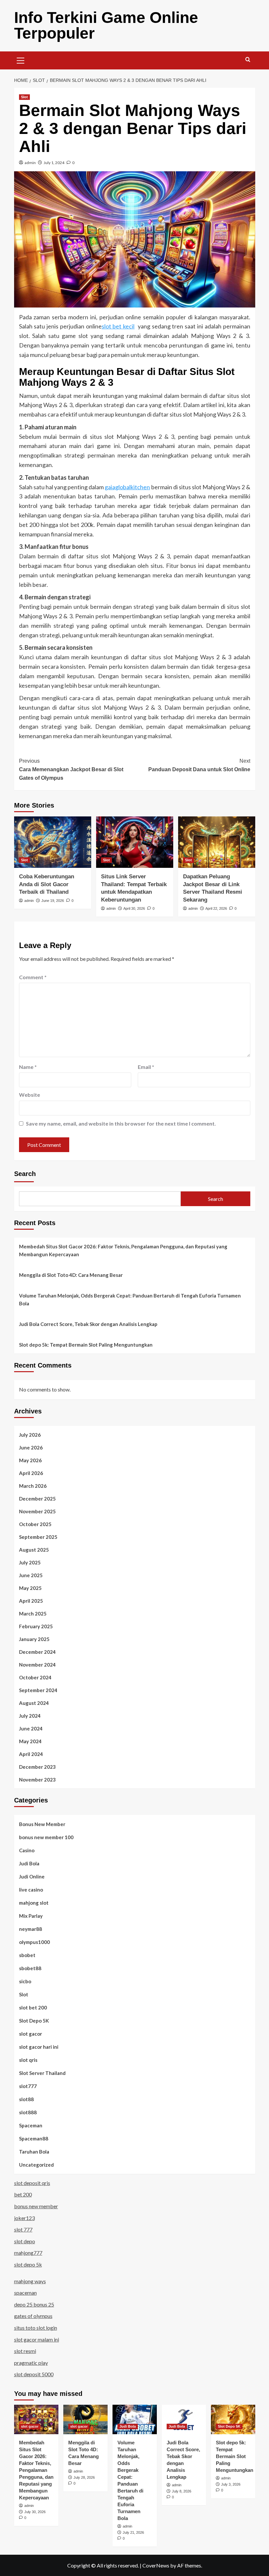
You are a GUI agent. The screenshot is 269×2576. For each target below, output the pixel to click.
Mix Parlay (31, 1916)
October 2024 (35, 1677)
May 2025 (30, 1588)
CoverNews (156, 2565)
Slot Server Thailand (42, 2073)
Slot (24, 97)
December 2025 (37, 1499)
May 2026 (30, 1460)
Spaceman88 (34, 2138)
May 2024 (30, 1741)
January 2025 (34, 1639)
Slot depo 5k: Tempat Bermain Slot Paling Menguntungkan (86, 1345)
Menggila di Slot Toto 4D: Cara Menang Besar (71, 1275)
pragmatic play (31, 2363)
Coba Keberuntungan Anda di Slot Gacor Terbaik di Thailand (47, 884)
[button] (21, 60)
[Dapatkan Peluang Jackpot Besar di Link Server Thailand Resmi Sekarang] (217, 842)
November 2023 (37, 1780)
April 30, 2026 (134, 908)
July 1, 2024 (54, 163)
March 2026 (33, 1486)
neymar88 (31, 1929)
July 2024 (30, 1716)
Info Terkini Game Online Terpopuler (106, 25)
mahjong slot (34, 1903)
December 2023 (37, 1767)
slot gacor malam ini (37, 2339)
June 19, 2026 (53, 901)
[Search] (248, 60)
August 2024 (34, 1703)
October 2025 (35, 1524)
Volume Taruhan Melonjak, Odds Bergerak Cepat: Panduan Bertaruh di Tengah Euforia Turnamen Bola (130, 1299)
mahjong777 (28, 2253)
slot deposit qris (32, 2183)
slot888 (28, 2112)
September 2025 (38, 1537)
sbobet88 (30, 1968)
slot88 (26, 2099)
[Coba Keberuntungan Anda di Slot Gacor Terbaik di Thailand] (53, 842)
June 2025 (31, 1575)
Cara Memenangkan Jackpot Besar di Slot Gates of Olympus (71, 769)
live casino (31, 1890)
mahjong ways (30, 2281)
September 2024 (38, 1690)
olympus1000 (34, 1942)
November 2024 (37, 1665)
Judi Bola (29, 1863)
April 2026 (31, 1473)
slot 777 (23, 2229)
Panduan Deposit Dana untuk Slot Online (199, 765)
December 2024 (37, 1652)
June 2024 (31, 1728)
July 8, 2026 (182, 2491)
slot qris (28, 2060)
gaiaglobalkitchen (127, 487)
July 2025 (30, 1562)
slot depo (25, 2241)
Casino (27, 1850)
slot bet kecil (118, 326)
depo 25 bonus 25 (34, 2304)
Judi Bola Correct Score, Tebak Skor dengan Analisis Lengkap (88, 1324)
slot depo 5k (28, 2264)
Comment (33, 977)
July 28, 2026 (84, 2477)
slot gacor (31, 2034)
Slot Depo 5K (34, 2021)
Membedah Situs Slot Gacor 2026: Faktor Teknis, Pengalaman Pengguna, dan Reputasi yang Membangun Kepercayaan (123, 1250)
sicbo (25, 1981)
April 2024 (31, 1754)
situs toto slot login (36, 2328)
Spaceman (31, 2125)
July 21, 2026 (133, 2532)
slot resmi (25, 2351)
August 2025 (34, 1550)
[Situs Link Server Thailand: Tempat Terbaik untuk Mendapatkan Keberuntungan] (135, 842)
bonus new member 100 (46, 1837)
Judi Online (32, 1876)
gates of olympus (33, 2316)
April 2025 (31, 1601)
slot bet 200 (33, 2007)
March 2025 (33, 1614)
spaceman (25, 2293)
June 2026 (31, 1447)
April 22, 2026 (216, 908)
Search (25, 1174)
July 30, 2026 (35, 2512)
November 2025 (37, 1511)
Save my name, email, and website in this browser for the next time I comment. (121, 1123)
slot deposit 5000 (34, 2374)
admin (30, 163)
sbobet (27, 1955)
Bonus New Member (42, 1824)
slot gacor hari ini (39, 2047)
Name (28, 1067)
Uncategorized (36, 2165)
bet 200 (23, 2194)
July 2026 (30, 1435)
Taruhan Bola (34, 2152)
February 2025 (36, 1626)
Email (146, 1067)
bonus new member (36, 2206)
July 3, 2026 (231, 2484)
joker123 (24, 2218)
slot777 (28, 2086)
